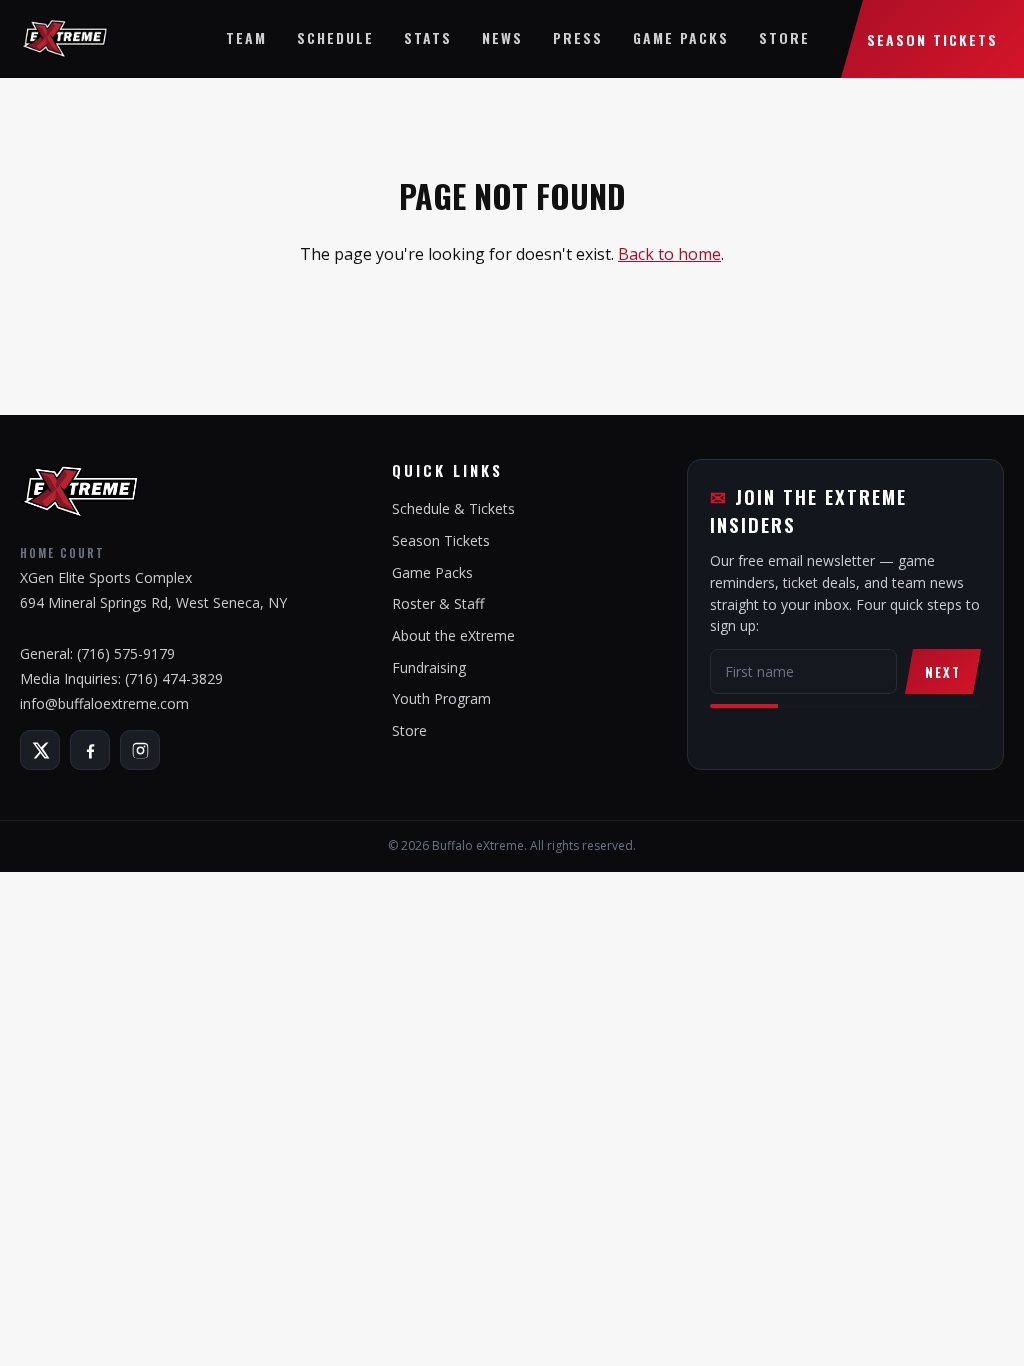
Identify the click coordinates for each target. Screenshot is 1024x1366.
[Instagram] (140, 750)
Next (943, 672)
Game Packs (681, 37)
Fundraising (429, 667)
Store (784, 37)
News (502, 37)
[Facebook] (90, 750)
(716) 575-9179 (126, 653)
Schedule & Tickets (453, 508)
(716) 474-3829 (174, 678)
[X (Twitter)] (40, 750)
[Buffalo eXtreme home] (64, 39)
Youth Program (441, 698)
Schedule (335, 37)
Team (246, 37)
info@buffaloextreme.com (104, 703)
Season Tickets (932, 39)
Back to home (669, 254)
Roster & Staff (438, 603)
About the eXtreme (453, 635)
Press (578, 37)
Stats (428, 37)
